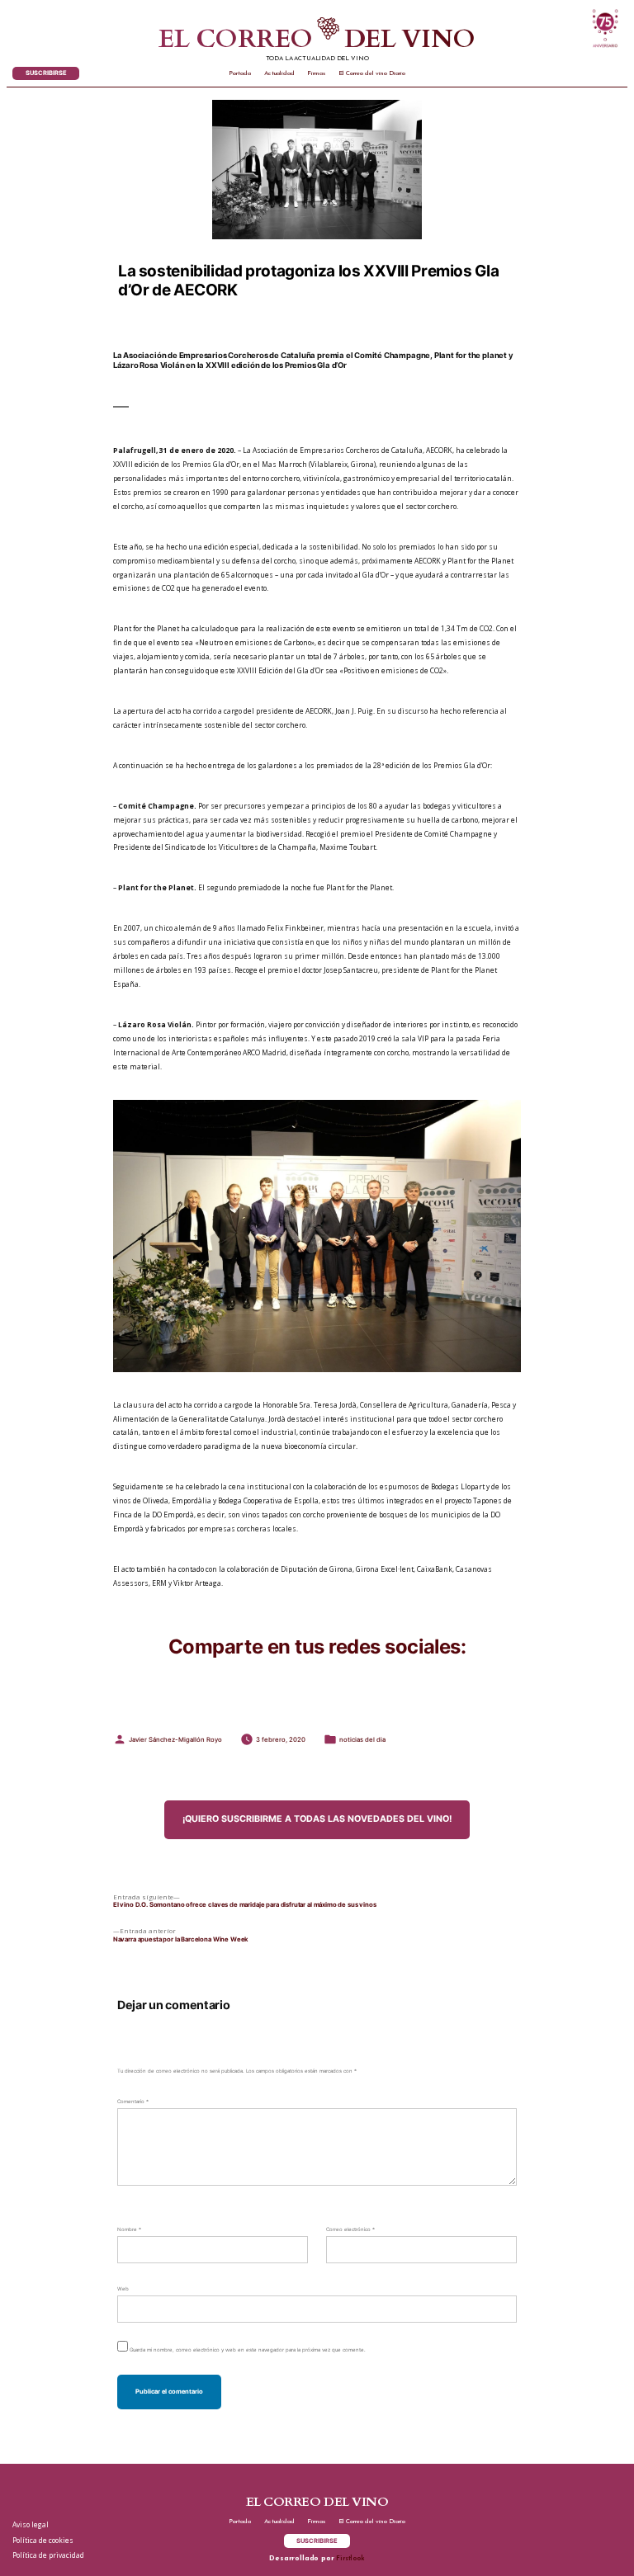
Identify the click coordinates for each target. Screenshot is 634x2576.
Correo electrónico (350, 2229)
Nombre (129, 2229)
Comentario (133, 2101)
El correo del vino (317, 40)
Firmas (316, 73)
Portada (240, 73)
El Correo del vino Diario (372, 73)
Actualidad (279, 73)
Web (123, 2288)
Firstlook (350, 2559)
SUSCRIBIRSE (46, 73)
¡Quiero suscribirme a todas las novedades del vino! (317, 1819)
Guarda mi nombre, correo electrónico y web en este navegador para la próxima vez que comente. (248, 2350)
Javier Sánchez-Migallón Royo (175, 1740)
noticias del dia (362, 1740)
